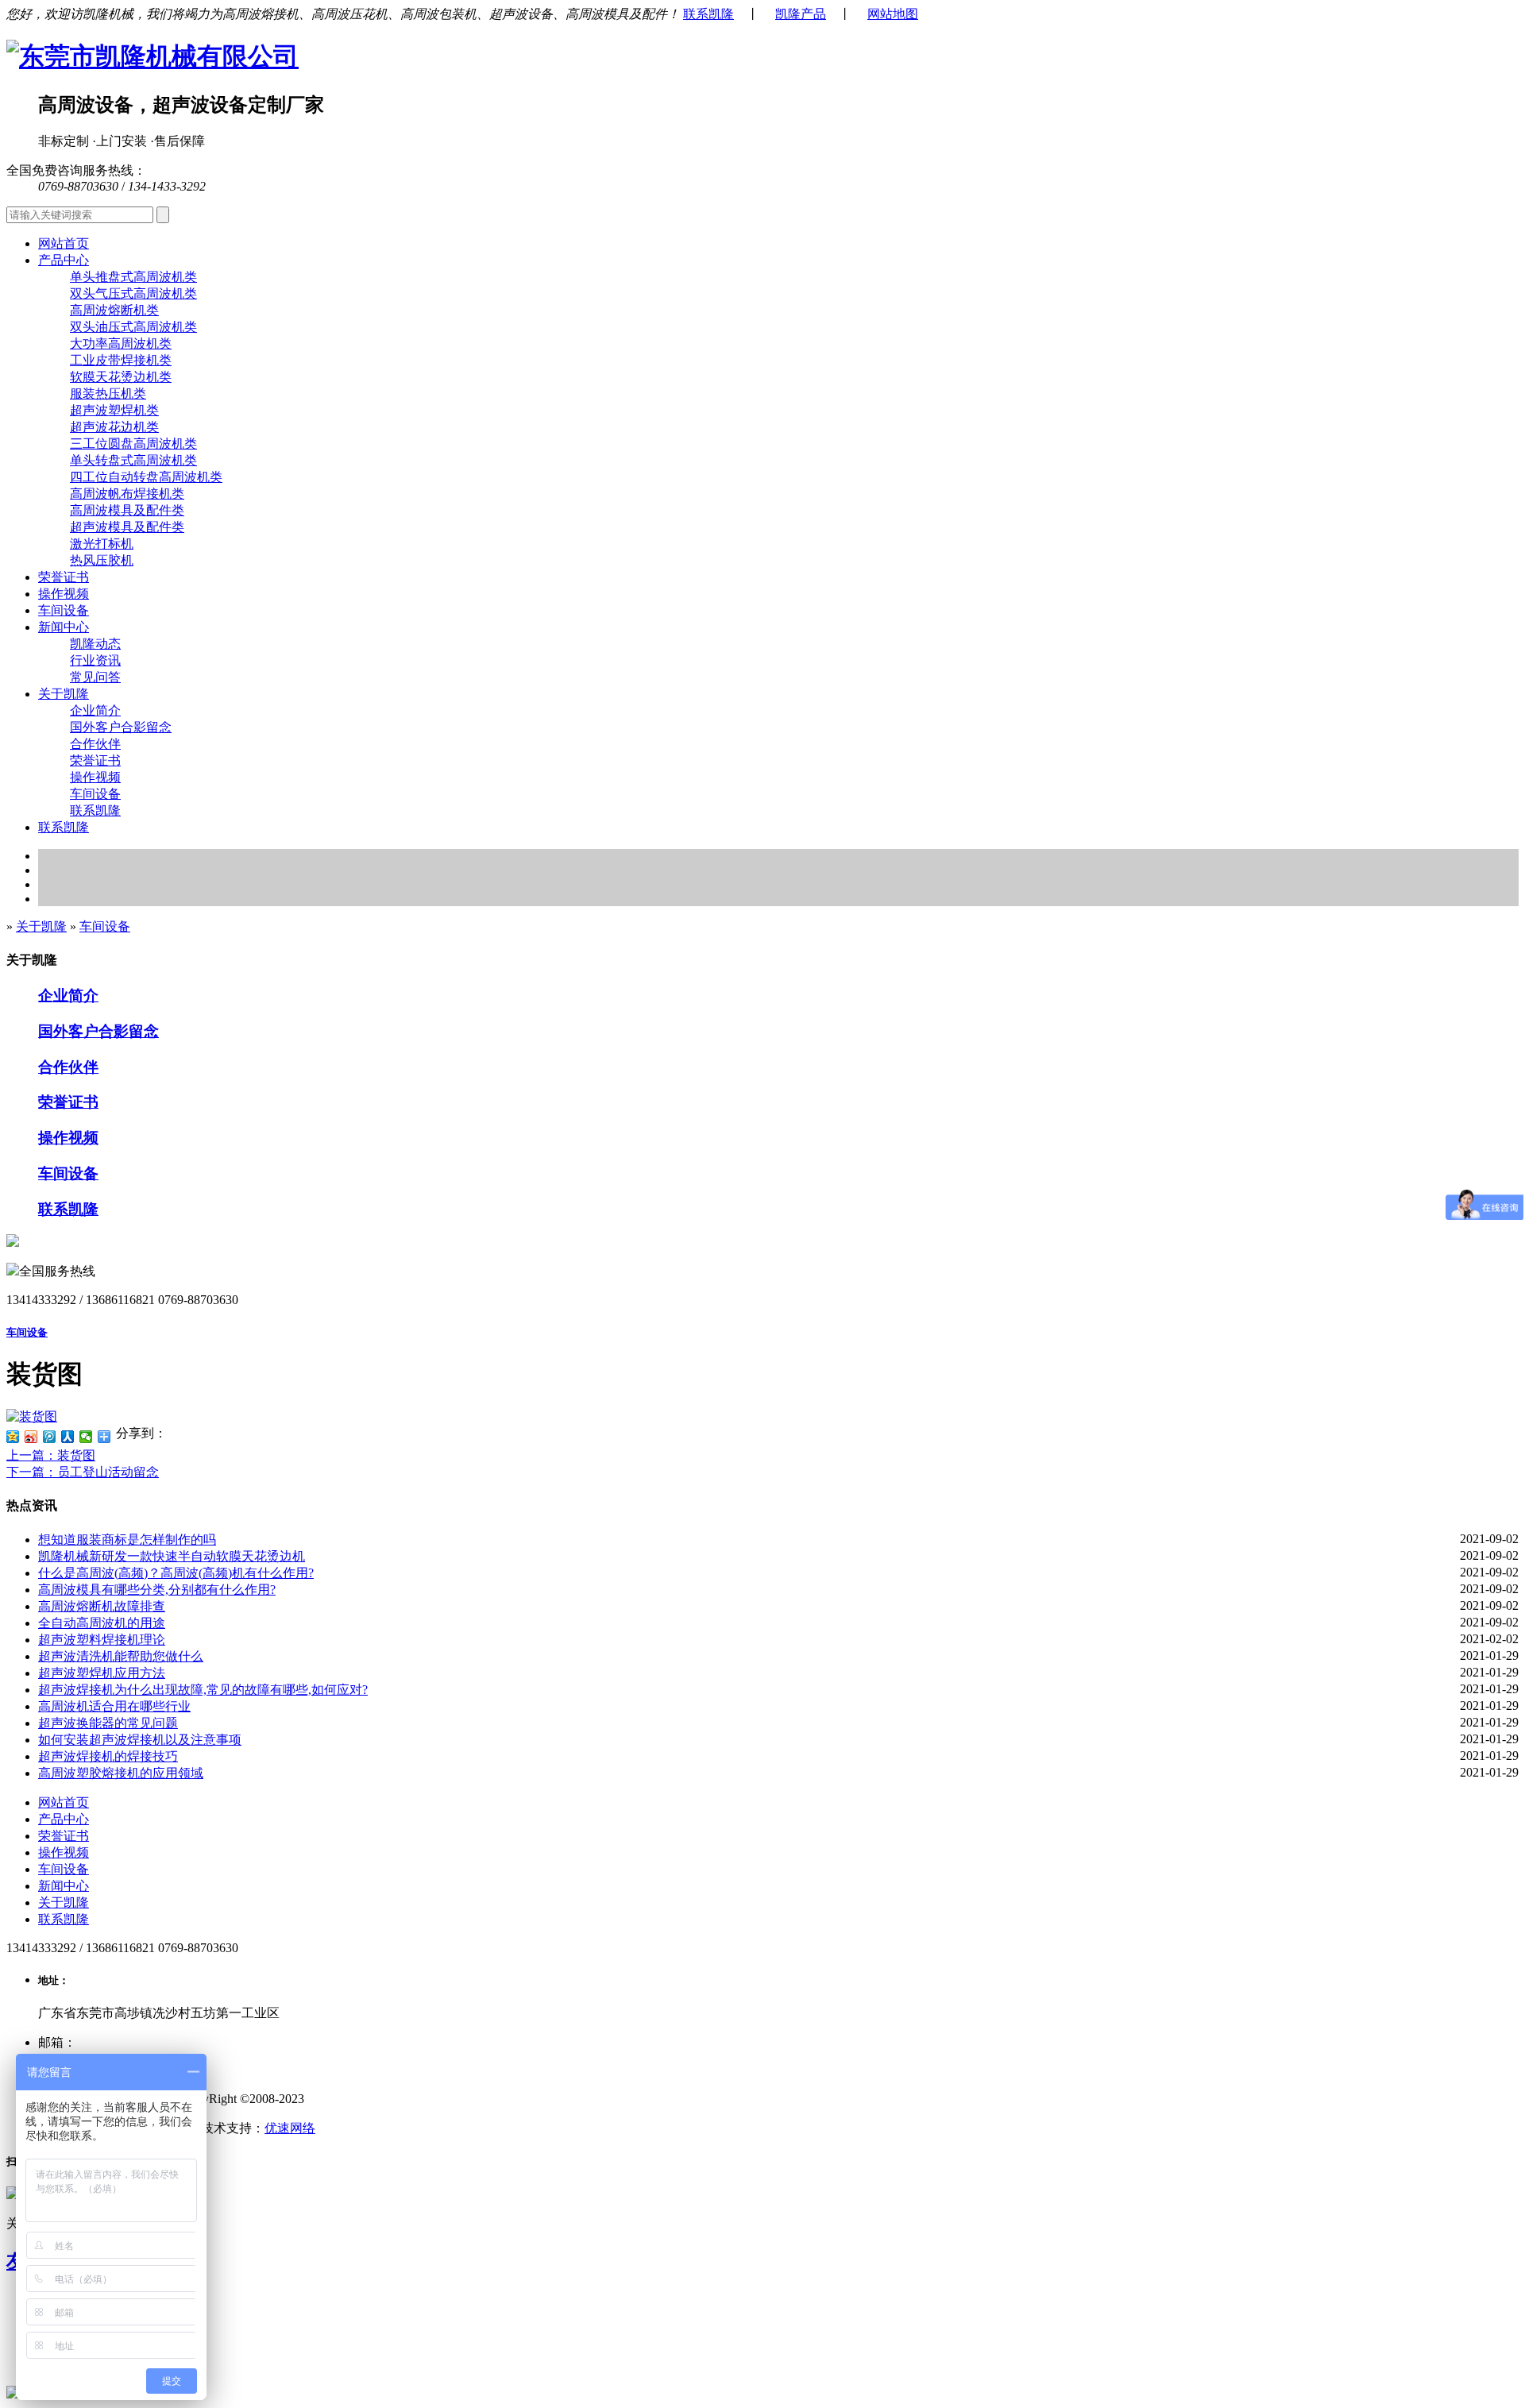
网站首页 (64, 243)
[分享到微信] (86, 1437)
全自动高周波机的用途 (102, 1623)
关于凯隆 (41, 926)
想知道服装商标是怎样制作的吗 (127, 1540)
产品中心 (64, 1819)
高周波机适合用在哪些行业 (114, 1706)
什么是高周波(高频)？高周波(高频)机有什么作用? (176, 1573)
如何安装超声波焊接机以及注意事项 (140, 1740)
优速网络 (290, 2128)
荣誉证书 (64, 577)
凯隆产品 (801, 14)
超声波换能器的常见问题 (108, 1723)
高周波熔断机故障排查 (102, 1606)
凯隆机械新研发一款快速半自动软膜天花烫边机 (172, 1556)
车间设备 (64, 610)
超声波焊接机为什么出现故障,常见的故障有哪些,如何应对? (203, 1690)
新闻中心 (64, 1886)
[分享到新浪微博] (31, 1437)
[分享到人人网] (68, 1437)
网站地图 (893, 14)
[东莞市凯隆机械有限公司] (152, 56)
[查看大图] (32, 1416)
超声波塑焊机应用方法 (102, 1673)
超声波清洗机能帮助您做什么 (121, 1656)
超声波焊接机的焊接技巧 (108, 1756)
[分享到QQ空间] (13, 1437)
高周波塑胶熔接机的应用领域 (121, 1773)
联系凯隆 (708, 14)
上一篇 (51, 1455)
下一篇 (83, 1472)
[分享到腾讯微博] (50, 1437)
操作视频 (64, 594)
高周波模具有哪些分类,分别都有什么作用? (157, 1590)
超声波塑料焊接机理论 (102, 1640)
